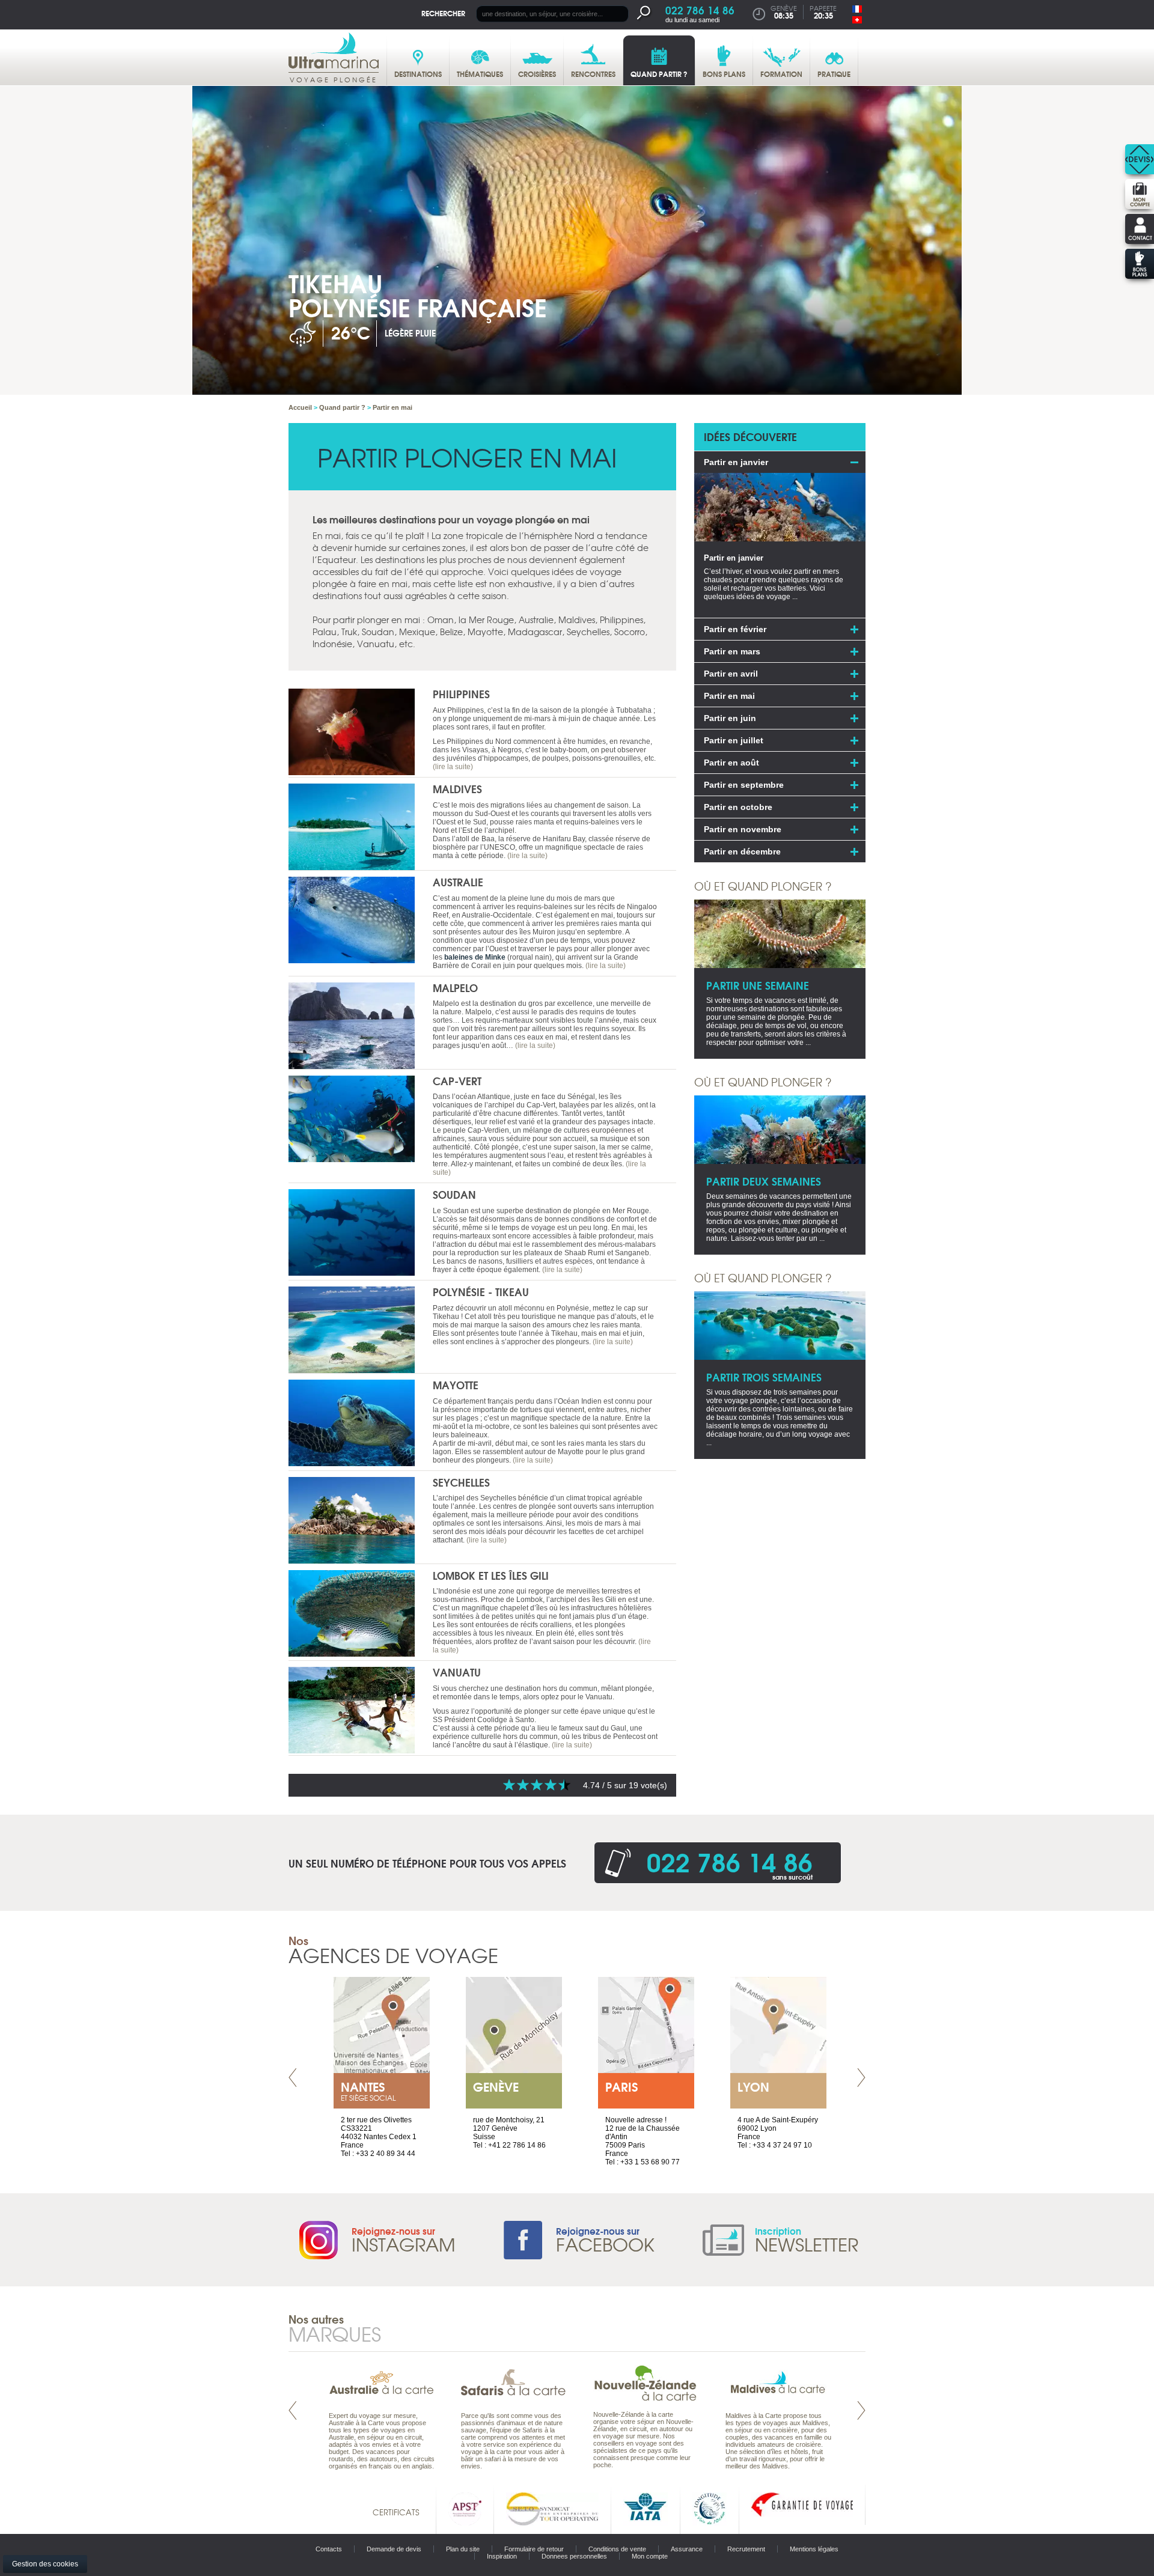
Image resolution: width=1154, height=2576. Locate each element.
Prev (293, 2078)
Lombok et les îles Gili (491, 1575)
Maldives (457, 789)
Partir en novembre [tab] (743, 829)
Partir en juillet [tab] (734, 740)
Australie (458, 882)
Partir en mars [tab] (732, 651)
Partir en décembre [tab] (742, 851)
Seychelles (461, 1482)
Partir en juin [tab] (730, 718)
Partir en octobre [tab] (738, 807)
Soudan (454, 1194)
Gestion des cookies (45, 2564)
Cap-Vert (457, 1081)
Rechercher (443, 13)
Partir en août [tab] (731, 763)
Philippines (461, 694)
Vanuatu (457, 1672)
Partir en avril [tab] (731, 674)
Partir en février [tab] (735, 629)
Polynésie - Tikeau (481, 1292)
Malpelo (455, 988)
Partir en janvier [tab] (736, 462)
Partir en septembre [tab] (744, 785)
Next (861, 2078)
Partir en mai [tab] (729, 696)
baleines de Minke (475, 957)
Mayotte (456, 1385)
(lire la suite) (453, 767)
